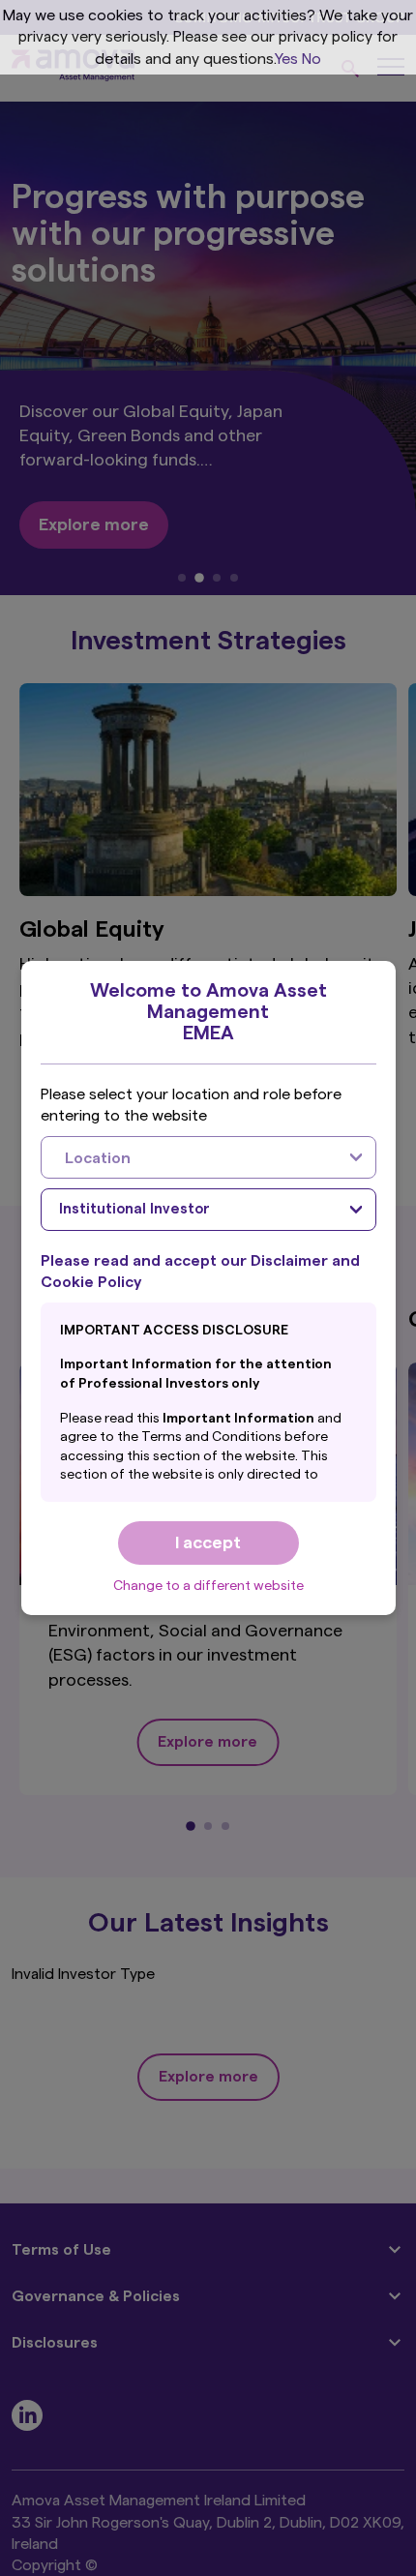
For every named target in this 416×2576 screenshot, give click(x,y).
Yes (286, 59)
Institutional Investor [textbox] (134, 1209)
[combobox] (208, 1157)
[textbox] (189, 1157)
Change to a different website (208, 1586)
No (312, 59)
